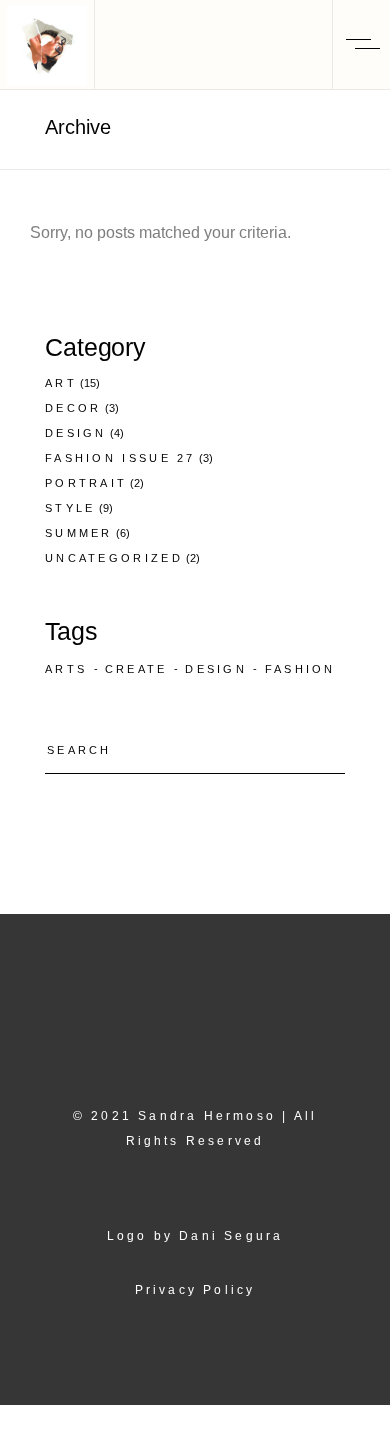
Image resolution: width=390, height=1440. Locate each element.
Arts (66, 669)
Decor (73, 408)
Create (136, 669)
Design (76, 433)
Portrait (86, 483)
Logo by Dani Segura (195, 1236)
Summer (79, 533)
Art (61, 383)
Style (70, 508)
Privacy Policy (195, 1290)
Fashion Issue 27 (120, 458)
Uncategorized (114, 558)
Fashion (300, 669)
